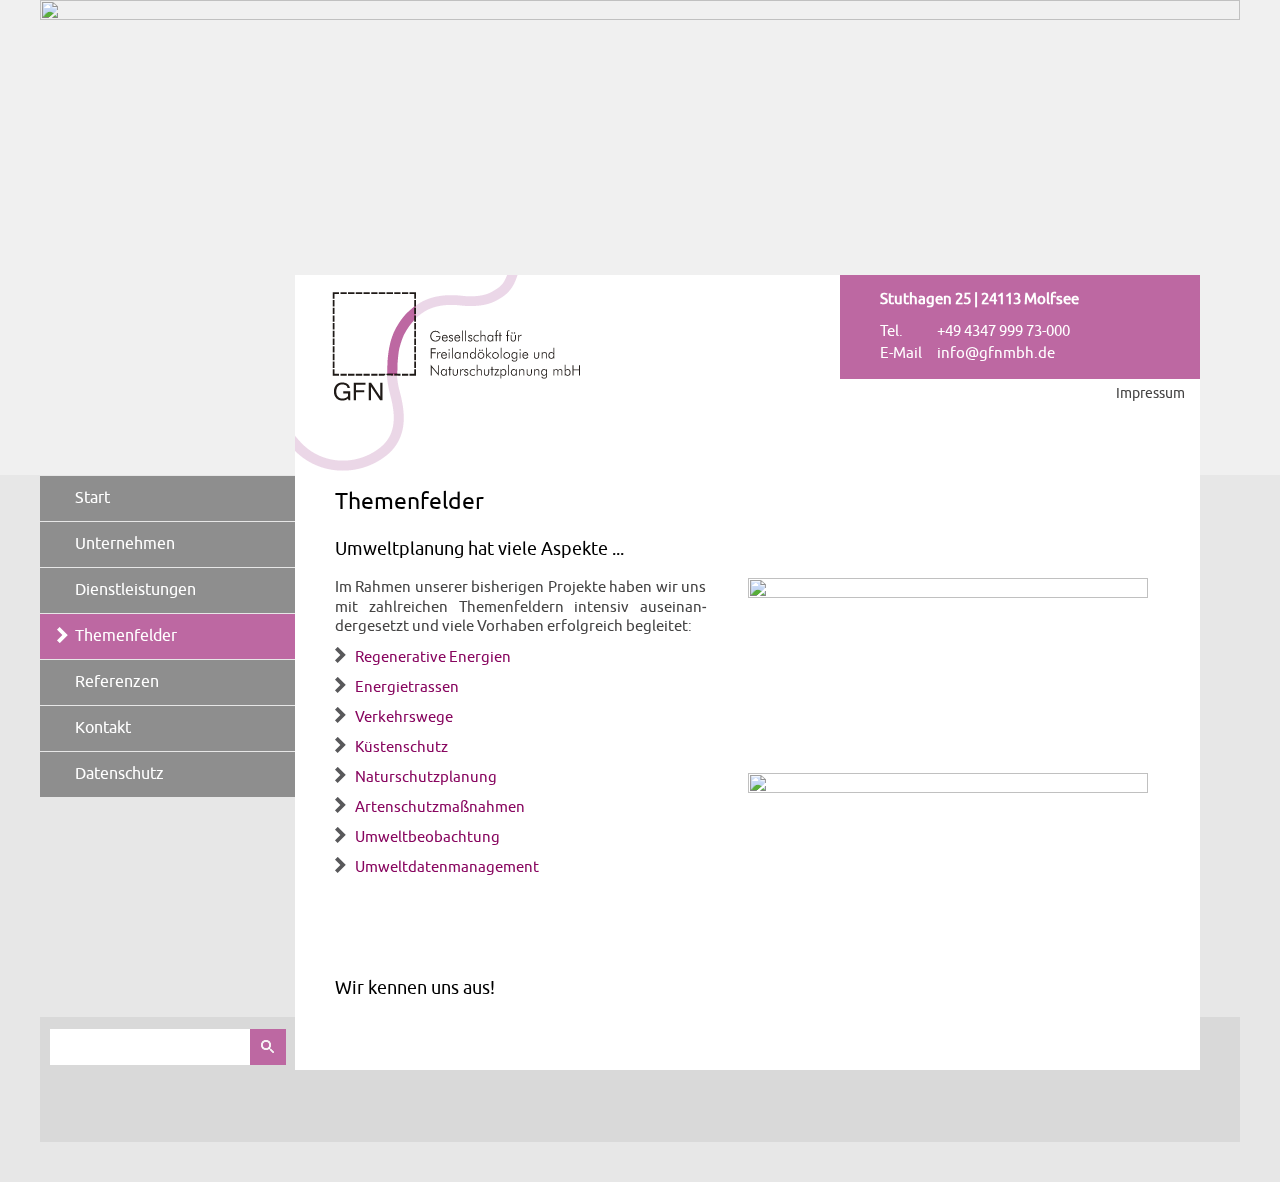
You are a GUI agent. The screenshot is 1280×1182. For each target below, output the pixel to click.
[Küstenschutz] (948, 788)
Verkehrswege (404, 716)
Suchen (268, 1047)
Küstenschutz (401, 746)
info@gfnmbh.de (996, 353)
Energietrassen (407, 686)
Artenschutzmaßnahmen (440, 806)
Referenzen (117, 682)
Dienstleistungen (135, 590)
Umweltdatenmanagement (447, 866)
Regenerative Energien (433, 656)
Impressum (1150, 393)
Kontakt (103, 728)
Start (92, 498)
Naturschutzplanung (426, 776)
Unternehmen (125, 544)
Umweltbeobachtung (427, 836)
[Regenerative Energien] (948, 593)
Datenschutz (119, 774)
